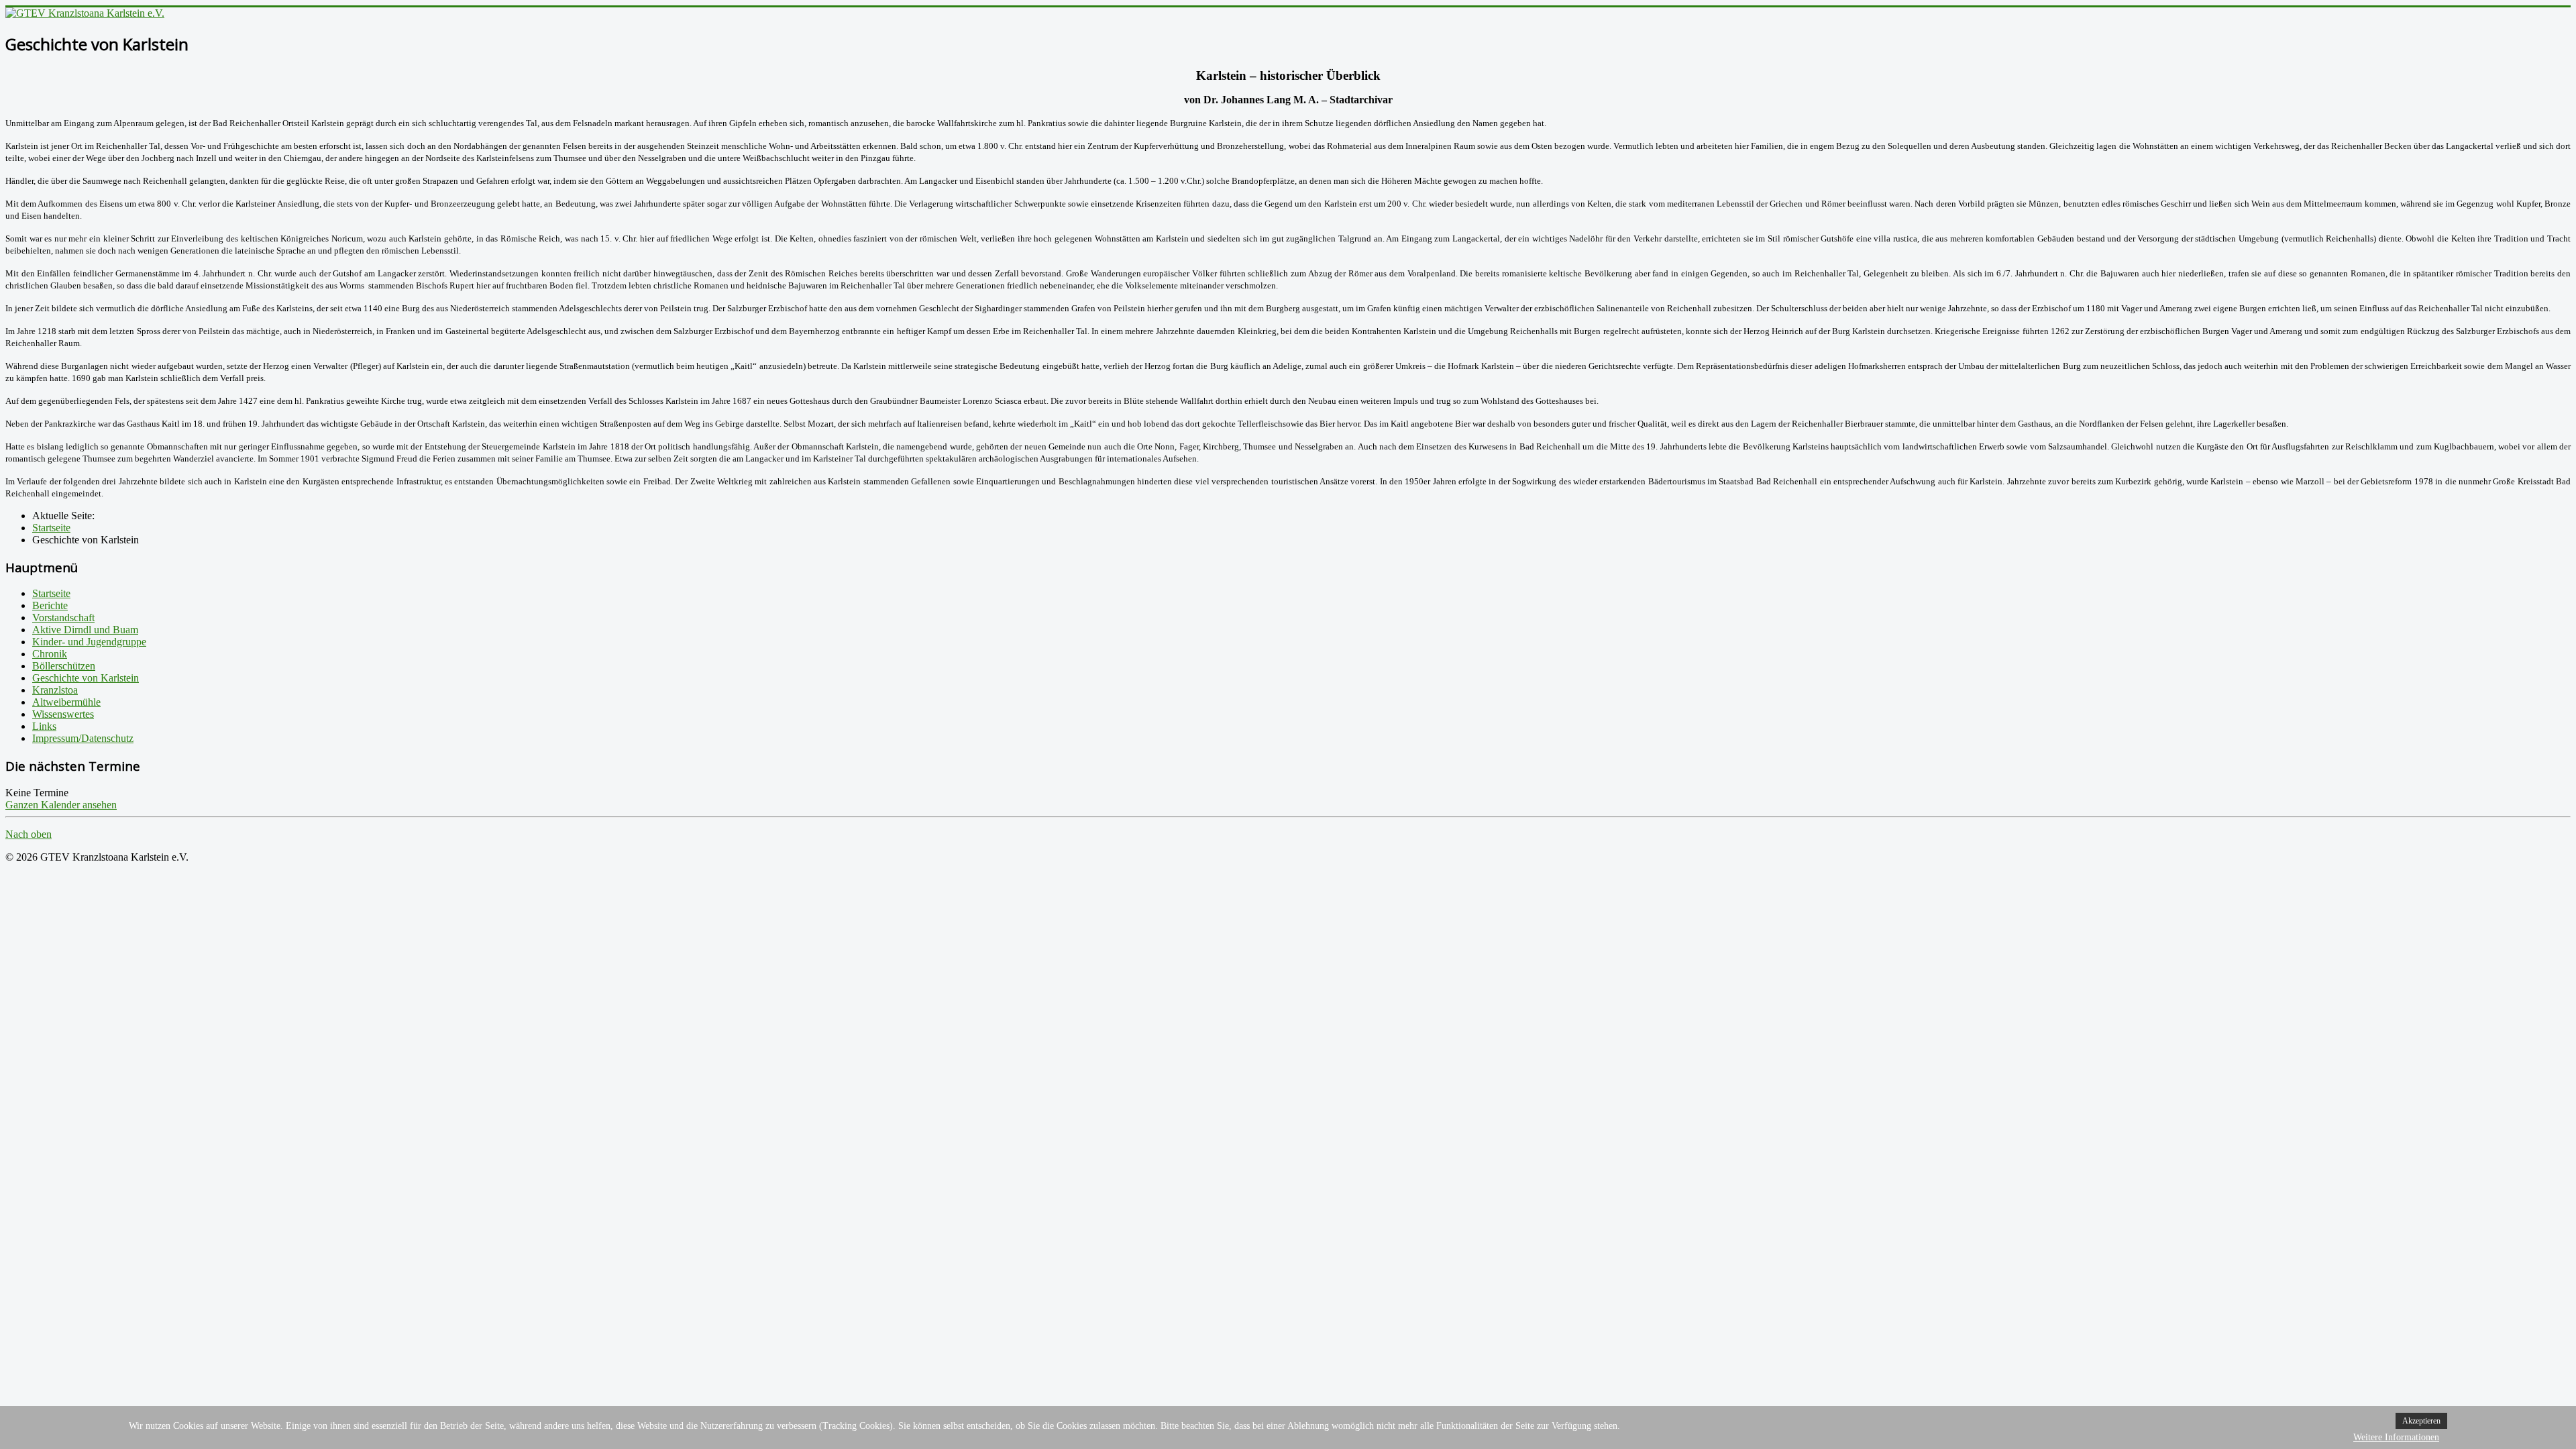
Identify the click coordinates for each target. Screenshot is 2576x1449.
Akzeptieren (2421, 1421)
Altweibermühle (66, 702)
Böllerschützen (64, 666)
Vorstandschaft (63, 618)
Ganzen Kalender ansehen (61, 805)
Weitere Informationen (2396, 1437)
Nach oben (29, 834)
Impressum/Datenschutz (83, 738)
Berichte (50, 605)
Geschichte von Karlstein (86, 678)
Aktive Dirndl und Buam (85, 630)
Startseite (51, 593)
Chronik (50, 654)
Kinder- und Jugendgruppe (89, 642)
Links (44, 726)
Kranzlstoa (55, 690)
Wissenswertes (63, 714)
